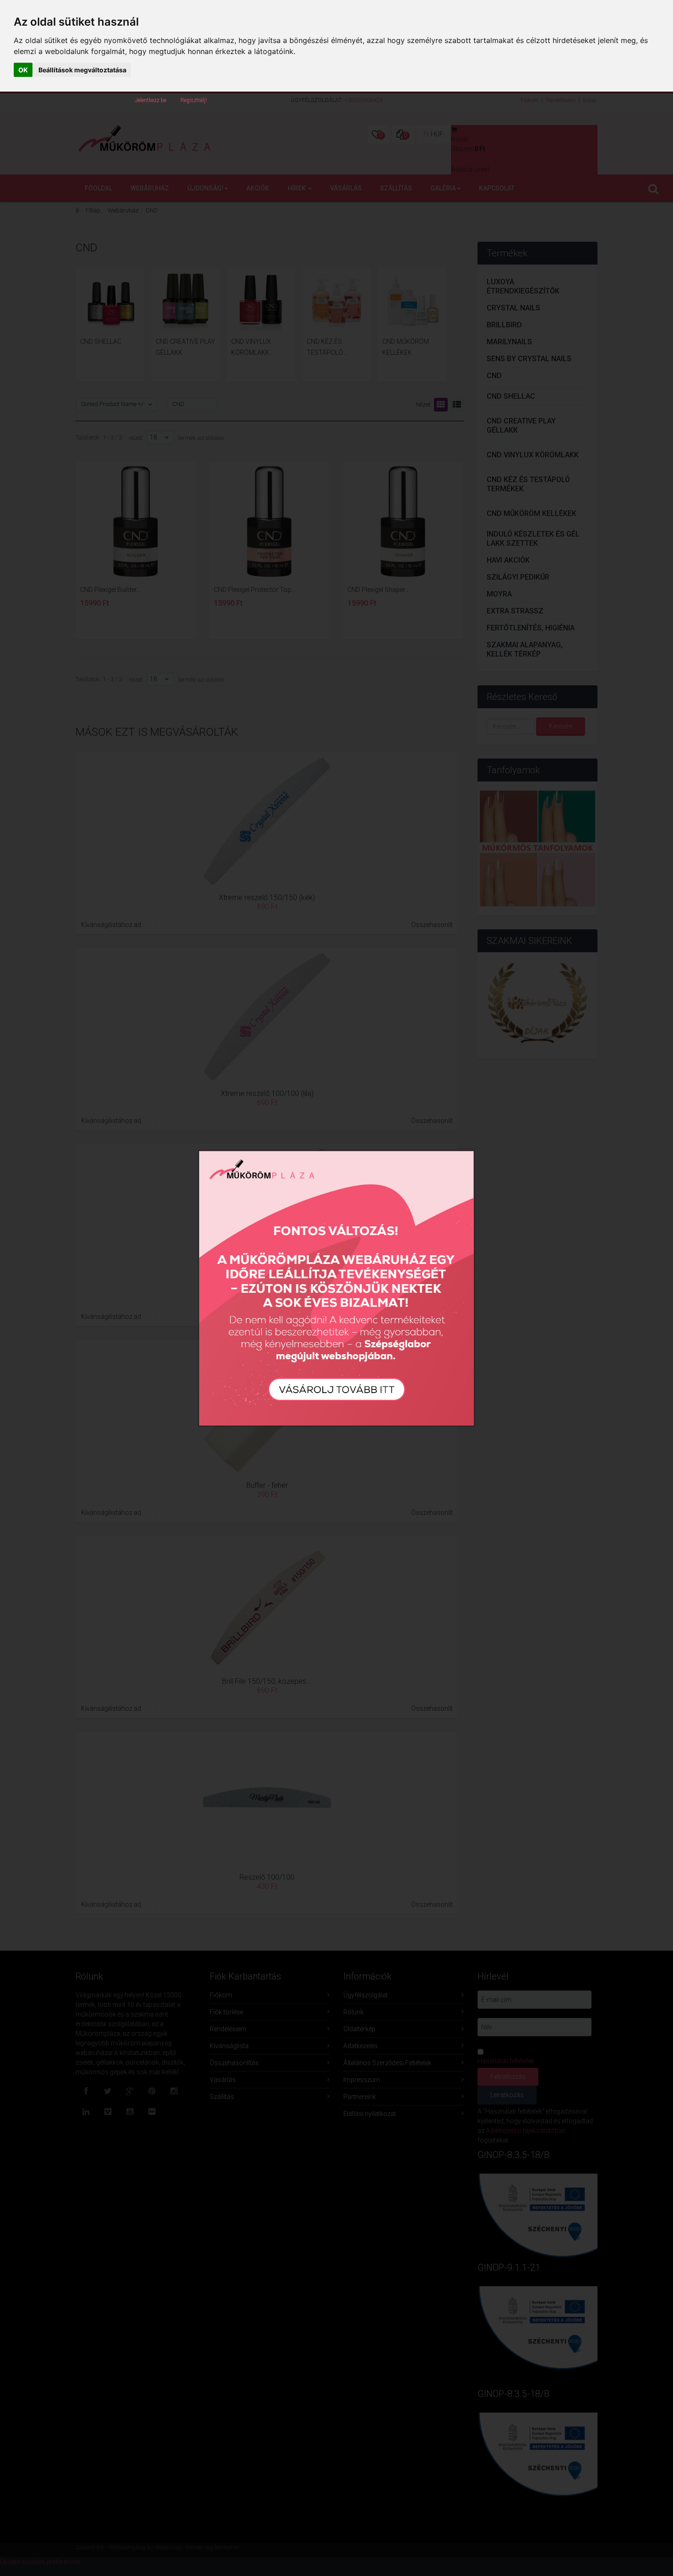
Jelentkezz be (151, 100)
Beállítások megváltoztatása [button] (82, 70)
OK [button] (23, 70)
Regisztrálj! (194, 100)
